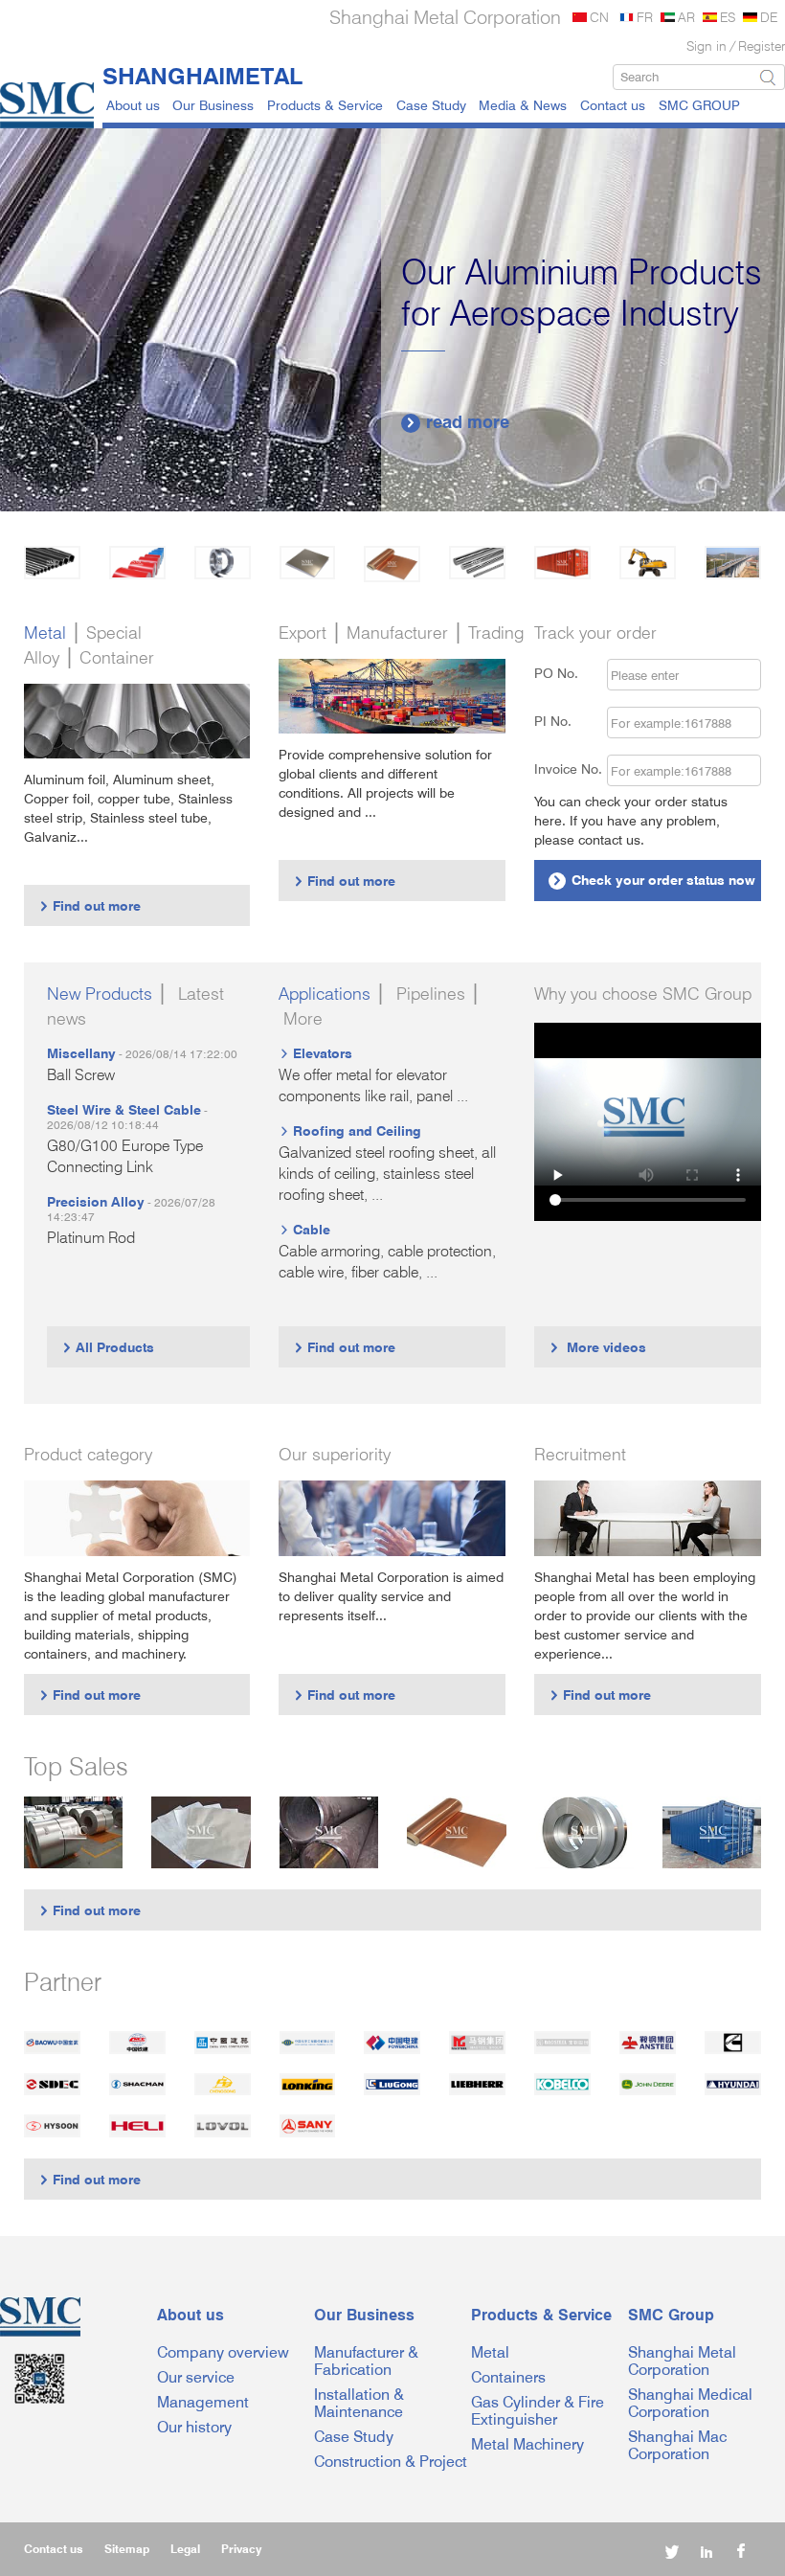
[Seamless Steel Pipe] (329, 1832)
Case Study (431, 105)
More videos (597, 1347)
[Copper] (392, 564)
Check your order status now (653, 880)
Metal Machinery (527, 2444)
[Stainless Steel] (223, 563)
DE (769, 17)
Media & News (523, 105)
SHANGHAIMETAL (202, 76)
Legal (185, 2549)
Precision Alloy (96, 1201)
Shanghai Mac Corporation (677, 2445)
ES (728, 17)
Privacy (241, 2549)
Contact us (613, 105)
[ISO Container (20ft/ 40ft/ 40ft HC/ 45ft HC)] (712, 1832)
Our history (194, 2427)
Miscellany (81, 1053)
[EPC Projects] (733, 563)
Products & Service (325, 105)
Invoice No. (568, 768)
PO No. (568, 673)
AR (686, 17)
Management (203, 2402)
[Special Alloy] (477, 563)
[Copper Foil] (457, 1832)
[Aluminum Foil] (201, 1832)
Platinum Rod (91, 1238)
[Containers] (562, 563)
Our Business (213, 105)
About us (133, 105)
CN (599, 17)
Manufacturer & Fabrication (366, 2361)
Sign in (706, 45)
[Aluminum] (308, 563)
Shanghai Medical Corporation (690, 2403)
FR (645, 17)
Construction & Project (391, 2462)
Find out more (90, 905)
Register (762, 45)
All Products (108, 1347)
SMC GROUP (699, 105)
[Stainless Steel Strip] (585, 1832)
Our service (196, 2377)
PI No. (564, 721)
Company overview (223, 2352)
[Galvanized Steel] (137, 563)
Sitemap (127, 2549)
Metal (490, 2352)
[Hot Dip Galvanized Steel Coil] (74, 1832)
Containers (508, 2377)
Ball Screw (81, 1075)
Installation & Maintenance (359, 2403)
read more (457, 422)
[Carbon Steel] (52, 563)
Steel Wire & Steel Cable (124, 1109)
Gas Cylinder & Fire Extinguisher (538, 2411)
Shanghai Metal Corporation (682, 2361)
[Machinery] (648, 563)
